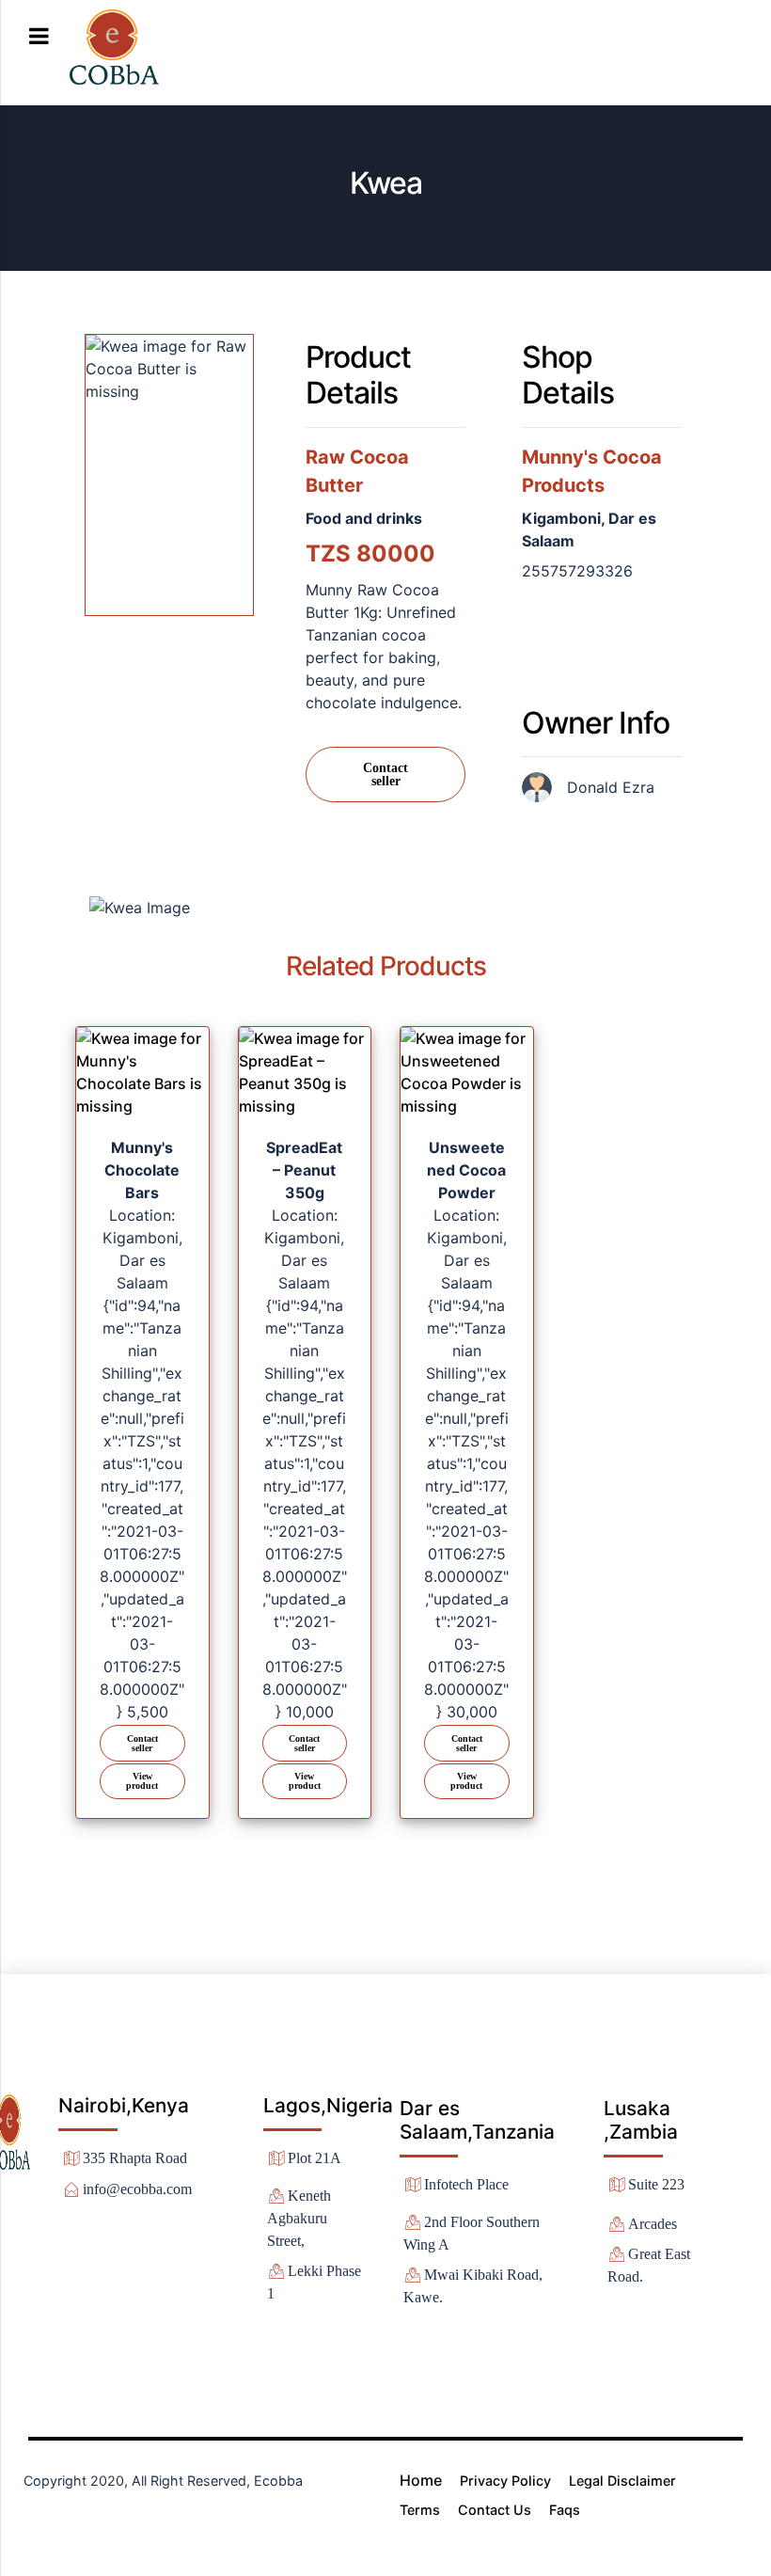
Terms (420, 2510)
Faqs (565, 2510)
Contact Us (495, 2510)
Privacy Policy (505, 2481)
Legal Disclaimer (622, 2481)
